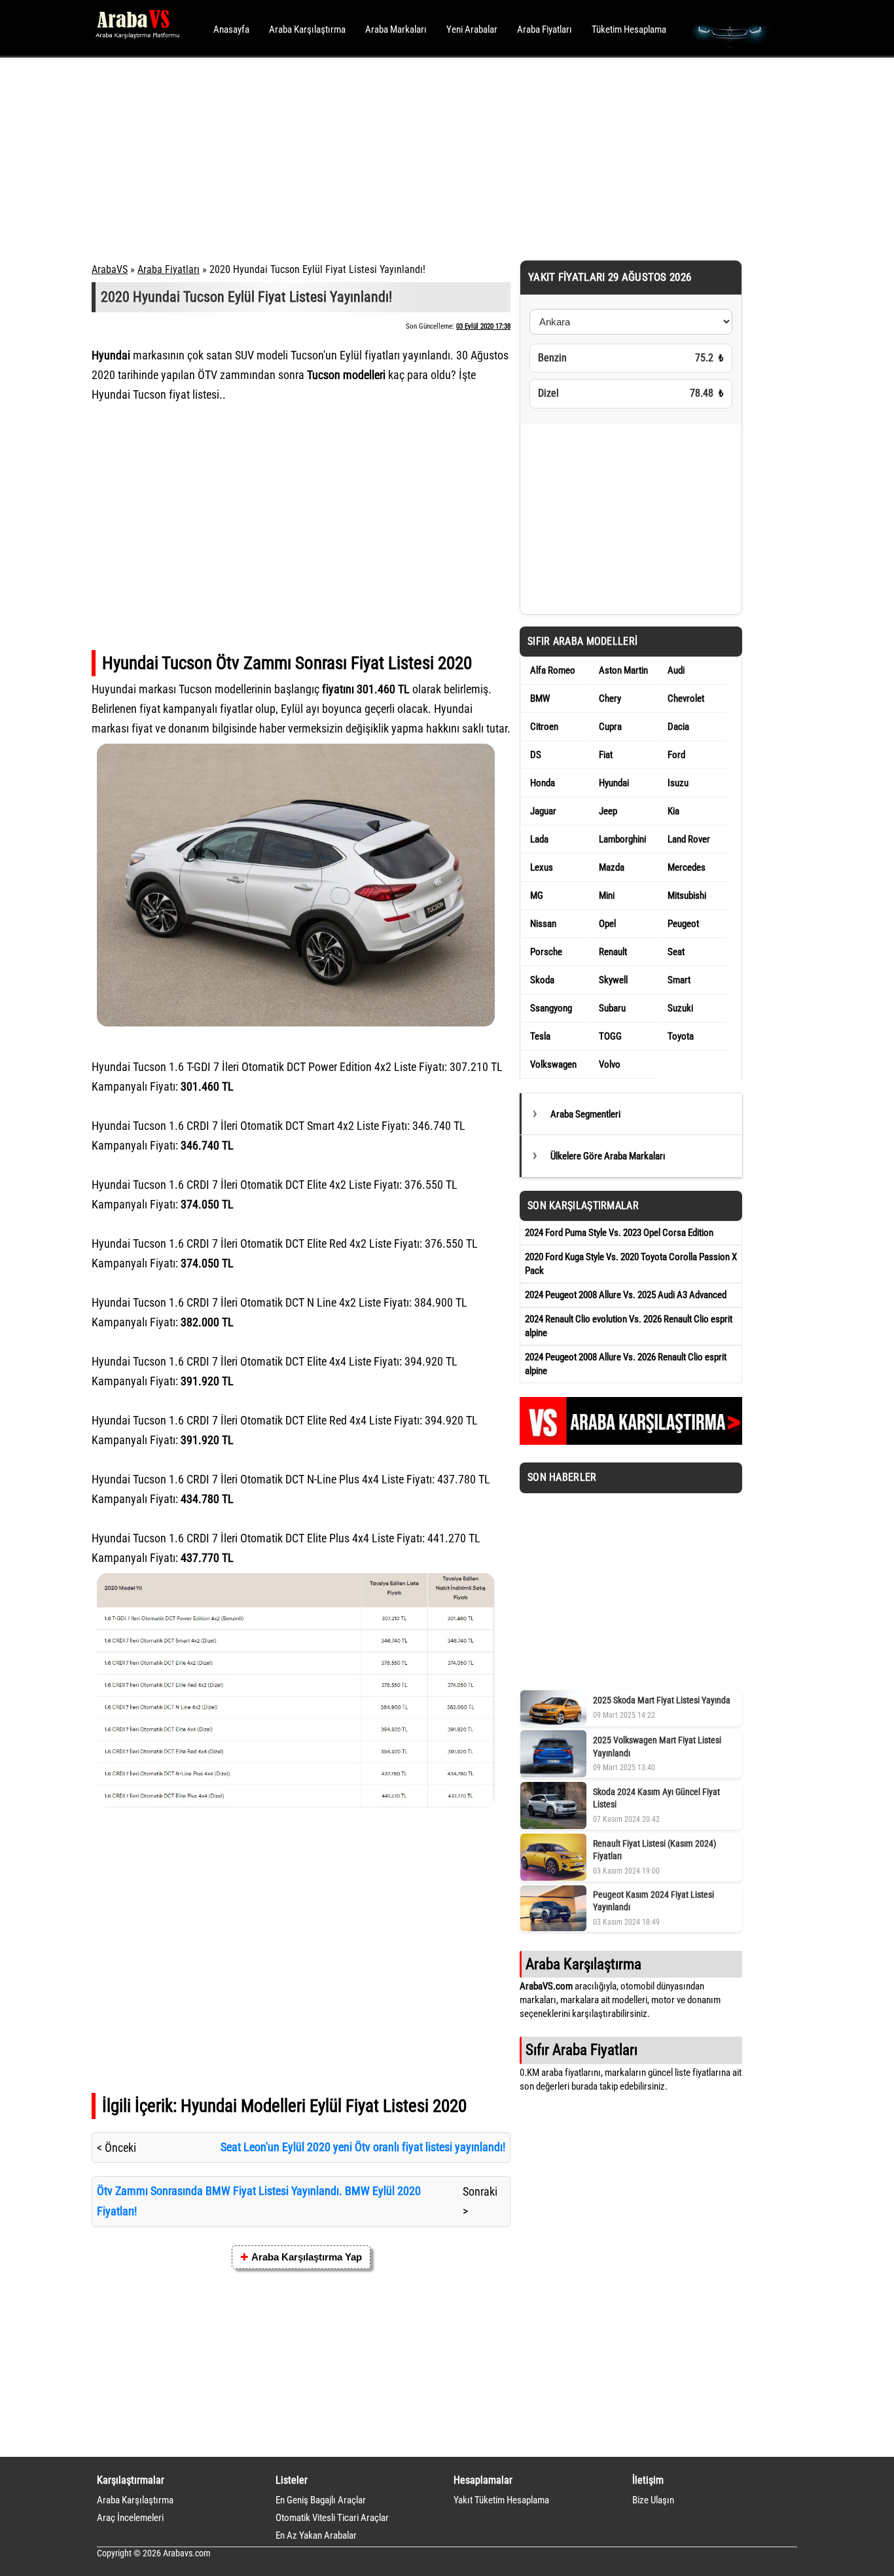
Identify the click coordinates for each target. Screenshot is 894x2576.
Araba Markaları (396, 29)
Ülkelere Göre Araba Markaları (608, 1156)
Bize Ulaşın (653, 2500)
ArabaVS (110, 269)
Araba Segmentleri (585, 1114)
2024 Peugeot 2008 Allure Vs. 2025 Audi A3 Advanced (626, 1295)
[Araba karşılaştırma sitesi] (631, 1442)
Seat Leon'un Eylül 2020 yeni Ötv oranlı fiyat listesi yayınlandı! (363, 2147)
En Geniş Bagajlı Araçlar (321, 2500)
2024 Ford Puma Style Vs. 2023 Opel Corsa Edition (619, 1233)
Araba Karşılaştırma (307, 29)
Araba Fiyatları (545, 29)
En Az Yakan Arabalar (316, 2535)
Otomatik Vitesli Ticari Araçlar (332, 2518)
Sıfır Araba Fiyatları (581, 2050)
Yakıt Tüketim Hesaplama (501, 2500)
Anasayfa (231, 29)
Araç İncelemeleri (130, 2518)
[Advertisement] (429, 157)
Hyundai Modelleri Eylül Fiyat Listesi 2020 (324, 2106)
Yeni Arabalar (472, 29)
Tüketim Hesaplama (629, 29)
